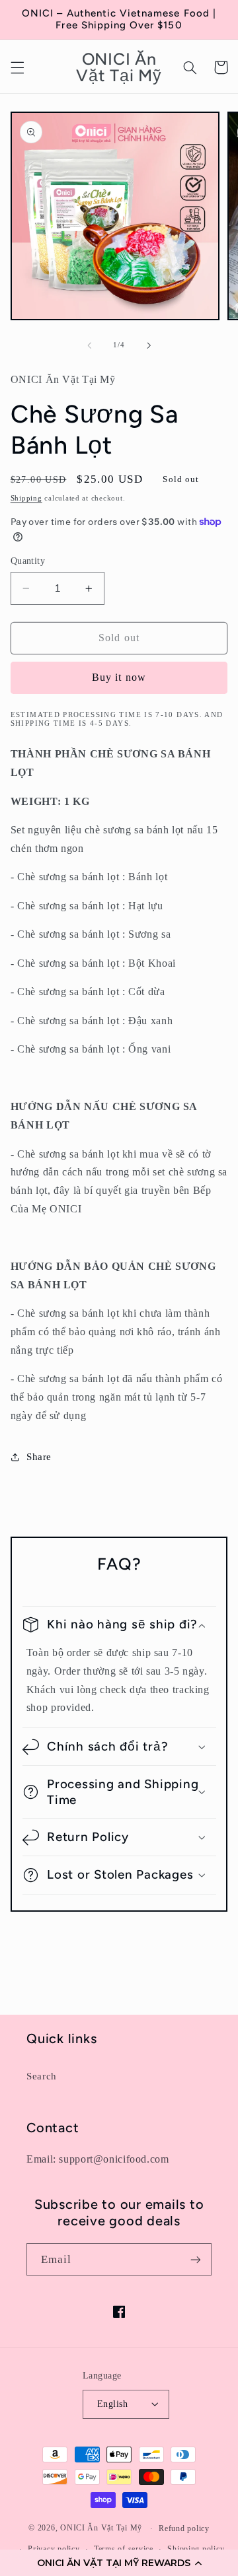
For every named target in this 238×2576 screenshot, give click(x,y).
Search (42, 2076)
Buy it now (119, 677)
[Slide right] (149, 345)
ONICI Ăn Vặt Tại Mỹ (101, 2528)
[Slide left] (89, 345)
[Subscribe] (196, 2259)
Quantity (28, 561)
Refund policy (184, 2528)
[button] (119, 2563)
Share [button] (39, 1457)
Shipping (26, 498)
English (112, 2404)
